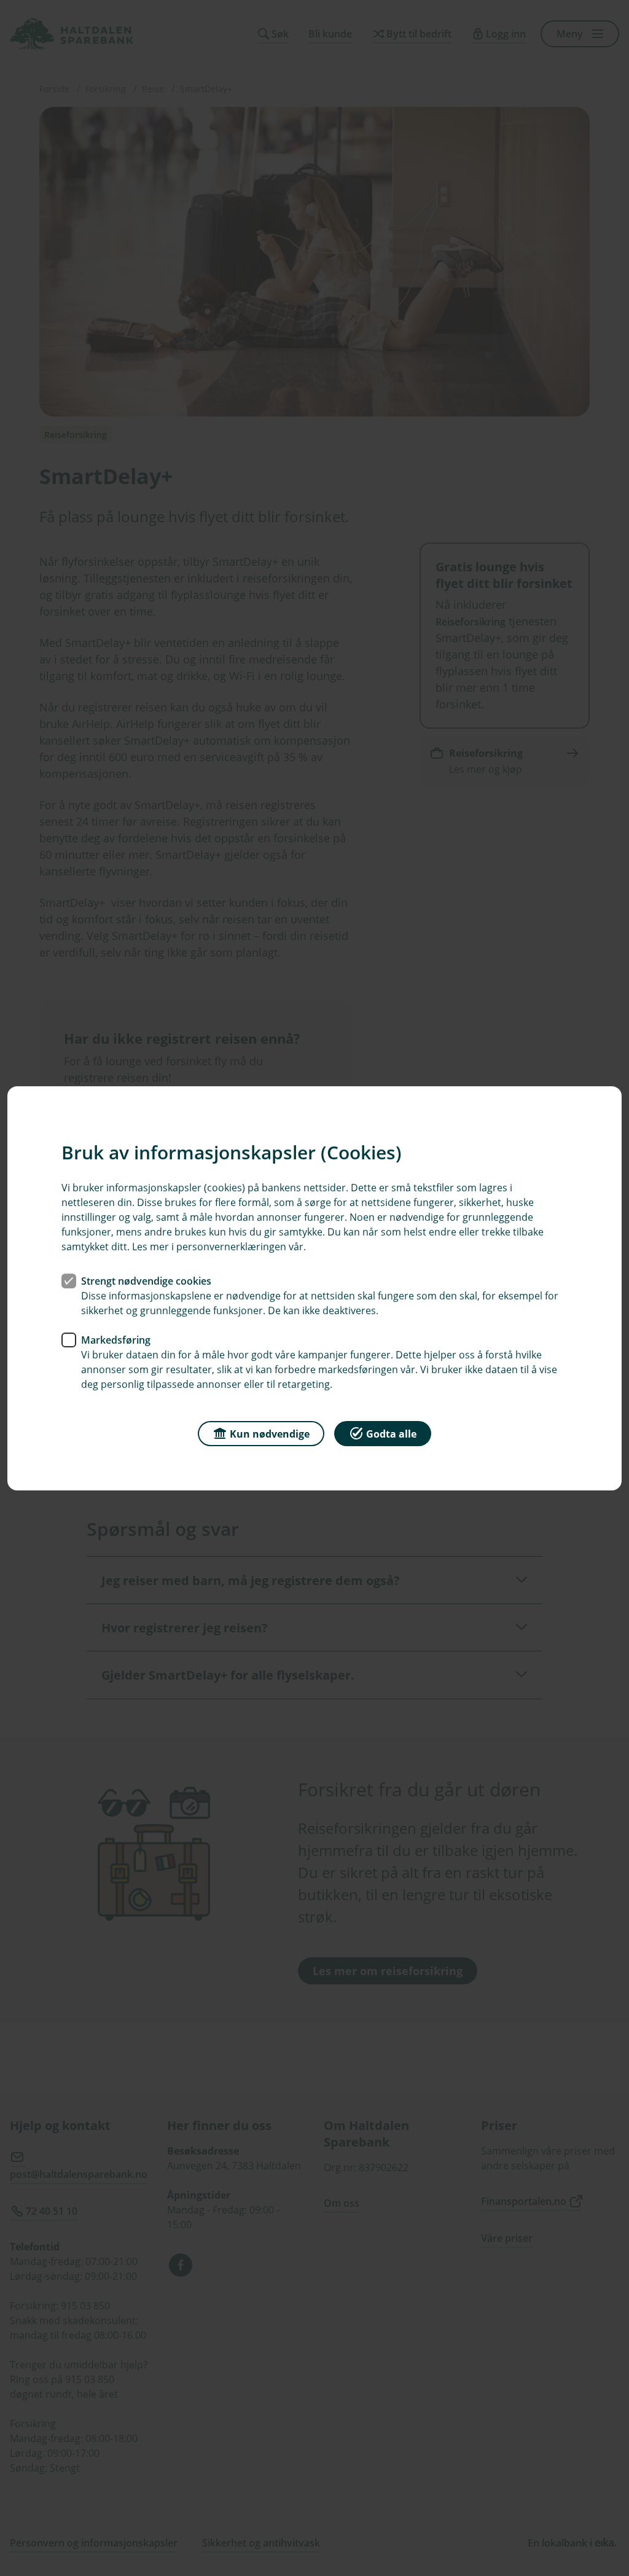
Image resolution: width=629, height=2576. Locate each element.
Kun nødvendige (270, 1433)
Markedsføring (116, 1339)
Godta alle (391, 1433)
